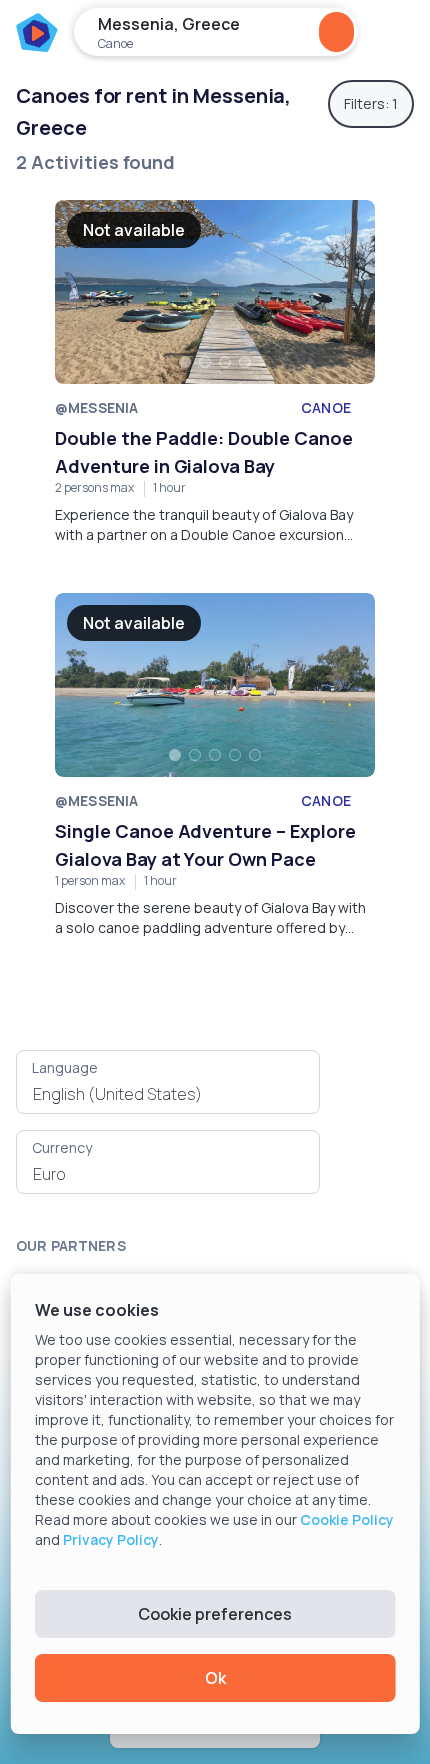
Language (65, 1067)
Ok (215, 1678)
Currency (62, 1147)
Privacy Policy (111, 1539)
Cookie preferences (215, 1614)
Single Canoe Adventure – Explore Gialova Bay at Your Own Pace (205, 845)
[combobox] (168, 1094)
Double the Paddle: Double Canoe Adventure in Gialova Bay (204, 452)
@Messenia (96, 407)
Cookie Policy (347, 1519)
